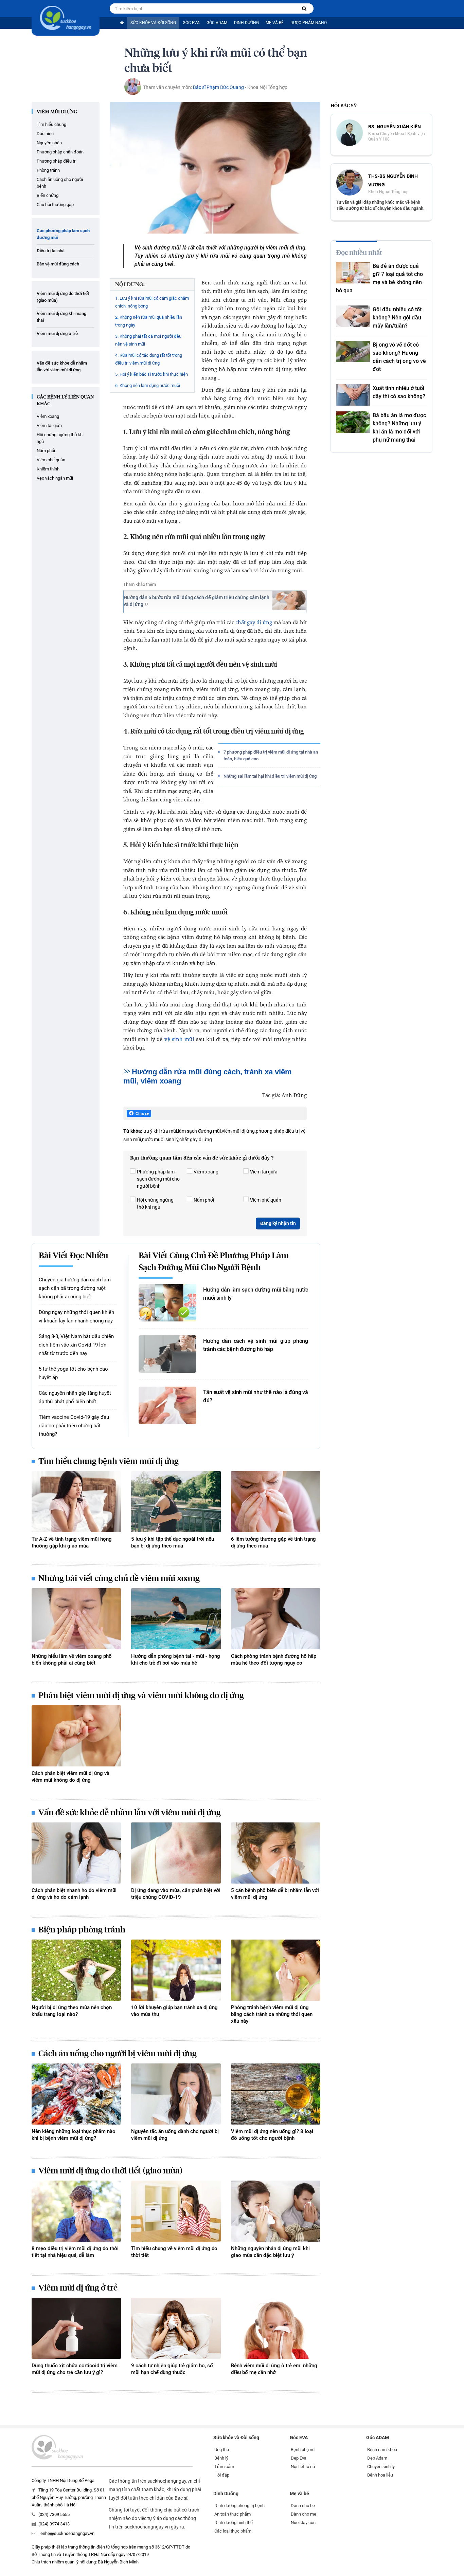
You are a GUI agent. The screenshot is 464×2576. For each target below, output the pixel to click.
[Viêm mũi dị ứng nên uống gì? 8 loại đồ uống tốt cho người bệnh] (276, 2094)
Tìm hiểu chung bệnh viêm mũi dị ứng (109, 1462)
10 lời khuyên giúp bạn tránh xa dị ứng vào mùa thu (174, 2011)
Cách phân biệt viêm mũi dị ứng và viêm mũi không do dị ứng (70, 1777)
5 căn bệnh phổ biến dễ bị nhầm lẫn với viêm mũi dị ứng (275, 1894)
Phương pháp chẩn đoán (60, 152)
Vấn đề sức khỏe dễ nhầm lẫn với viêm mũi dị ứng (62, 366)
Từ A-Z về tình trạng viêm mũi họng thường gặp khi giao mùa (72, 1542)
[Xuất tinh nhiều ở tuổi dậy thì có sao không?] (353, 395)
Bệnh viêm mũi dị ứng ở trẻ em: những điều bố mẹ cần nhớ (274, 2369)
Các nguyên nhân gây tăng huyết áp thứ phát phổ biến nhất (75, 1397)
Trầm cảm (224, 2467)
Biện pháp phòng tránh (82, 1930)
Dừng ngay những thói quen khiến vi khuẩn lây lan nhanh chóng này (76, 1317)
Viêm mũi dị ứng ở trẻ (57, 333)
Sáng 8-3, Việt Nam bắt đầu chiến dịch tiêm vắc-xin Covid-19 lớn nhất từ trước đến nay (76, 1345)
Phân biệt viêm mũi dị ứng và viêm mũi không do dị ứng (141, 1696)
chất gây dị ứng (254, 622)
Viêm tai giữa (49, 425)
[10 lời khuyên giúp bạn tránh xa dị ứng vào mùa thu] (176, 1970)
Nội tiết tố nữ (303, 2467)
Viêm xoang (48, 416)
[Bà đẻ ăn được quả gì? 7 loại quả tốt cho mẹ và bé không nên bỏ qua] (353, 273)
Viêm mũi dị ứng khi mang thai (61, 317)
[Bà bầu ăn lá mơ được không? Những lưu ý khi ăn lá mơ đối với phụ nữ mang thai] (353, 422)
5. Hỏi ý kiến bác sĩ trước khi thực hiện (151, 374)
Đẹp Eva (299, 2458)
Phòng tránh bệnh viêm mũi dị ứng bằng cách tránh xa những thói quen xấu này (272, 2014)
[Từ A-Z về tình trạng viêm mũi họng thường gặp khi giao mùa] (76, 1502)
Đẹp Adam (377, 2458)
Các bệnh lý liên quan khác (65, 401)
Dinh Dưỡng (246, 23)
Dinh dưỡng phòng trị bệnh (239, 2506)
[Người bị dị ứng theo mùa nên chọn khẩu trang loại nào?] (76, 1970)
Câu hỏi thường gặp (55, 205)
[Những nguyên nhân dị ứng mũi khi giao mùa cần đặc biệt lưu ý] (276, 2211)
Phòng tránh (48, 170)
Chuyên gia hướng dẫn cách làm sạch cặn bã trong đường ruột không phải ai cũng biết (75, 1288)
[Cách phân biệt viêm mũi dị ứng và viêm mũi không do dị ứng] (76, 1736)
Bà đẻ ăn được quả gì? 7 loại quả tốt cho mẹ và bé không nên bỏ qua (379, 278)
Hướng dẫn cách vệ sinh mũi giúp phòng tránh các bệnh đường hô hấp (256, 1345)
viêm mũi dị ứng (238, 1131)
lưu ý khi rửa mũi (160, 1131)
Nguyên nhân (49, 143)
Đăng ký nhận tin (278, 1223)
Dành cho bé (303, 2506)
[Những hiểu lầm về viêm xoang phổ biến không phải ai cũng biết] (76, 1619)
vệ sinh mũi (179, 1039)
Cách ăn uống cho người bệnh (60, 183)
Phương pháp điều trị (57, 161)
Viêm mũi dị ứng (57, 112)
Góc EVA (191, 23)
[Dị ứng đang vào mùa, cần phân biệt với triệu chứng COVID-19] (176, 1853)
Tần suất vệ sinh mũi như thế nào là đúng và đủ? (256, 1396)
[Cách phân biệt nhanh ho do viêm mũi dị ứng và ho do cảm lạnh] (76, 1853)
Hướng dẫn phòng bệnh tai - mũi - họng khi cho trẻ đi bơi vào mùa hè (176, 1660)
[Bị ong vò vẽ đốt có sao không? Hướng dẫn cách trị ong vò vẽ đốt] (353, 351)
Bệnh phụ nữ (303, 2450)
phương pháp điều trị (278, 1131)
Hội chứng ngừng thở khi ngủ (60, 438)
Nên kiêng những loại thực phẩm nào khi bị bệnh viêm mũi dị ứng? (74, 2135)
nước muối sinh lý (160, 1139)
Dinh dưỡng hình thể (234, 2523)
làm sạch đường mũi (199, 1131)
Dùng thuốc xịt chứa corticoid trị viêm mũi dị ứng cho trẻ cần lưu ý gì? (75, 2369)
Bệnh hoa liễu (380, 2475)
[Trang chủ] (122, 23)
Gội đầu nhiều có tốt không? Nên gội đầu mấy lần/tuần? (397, 318)
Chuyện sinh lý (381, 2467)
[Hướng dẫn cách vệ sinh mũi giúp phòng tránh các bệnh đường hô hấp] (167, 1354)
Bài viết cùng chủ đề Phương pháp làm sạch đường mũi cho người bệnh (214, 1262)
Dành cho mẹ (304, 2514)
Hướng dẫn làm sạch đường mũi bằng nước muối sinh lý (256, 1294)
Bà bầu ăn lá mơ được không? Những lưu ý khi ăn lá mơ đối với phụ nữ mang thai (399, 428)
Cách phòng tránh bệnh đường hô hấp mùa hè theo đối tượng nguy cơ (274, 1660)
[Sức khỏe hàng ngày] (66, 18)
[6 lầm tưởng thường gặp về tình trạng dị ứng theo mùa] (276, 1502)
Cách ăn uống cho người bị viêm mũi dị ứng (118, 2054)
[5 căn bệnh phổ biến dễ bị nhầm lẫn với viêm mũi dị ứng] (276, 1853)
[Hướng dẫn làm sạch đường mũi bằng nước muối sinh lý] (167, 1303)
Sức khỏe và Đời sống (153, 23)
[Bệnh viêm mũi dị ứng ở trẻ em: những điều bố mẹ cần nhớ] (276, 2328)
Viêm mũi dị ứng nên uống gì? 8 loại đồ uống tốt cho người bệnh (272, 2135)
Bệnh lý (221, 2458)
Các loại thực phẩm (233, 2531)
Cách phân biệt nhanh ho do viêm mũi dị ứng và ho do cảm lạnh (74, 1894)
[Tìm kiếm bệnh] (304, 9)
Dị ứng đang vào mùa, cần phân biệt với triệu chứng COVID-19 (176, 1894)
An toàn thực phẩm (233, 2514)
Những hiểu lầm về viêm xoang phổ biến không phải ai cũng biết (72, 1660)
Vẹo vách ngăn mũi (55, 478)
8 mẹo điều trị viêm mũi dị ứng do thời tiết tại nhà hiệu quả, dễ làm (75, 2252)
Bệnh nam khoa (382, 2450)
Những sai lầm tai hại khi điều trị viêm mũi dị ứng (270, 776)
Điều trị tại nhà (51, 251)
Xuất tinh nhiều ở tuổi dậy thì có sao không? (399, 392)
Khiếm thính (48, 469)
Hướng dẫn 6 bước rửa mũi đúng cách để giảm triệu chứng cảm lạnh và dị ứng (197, 601)
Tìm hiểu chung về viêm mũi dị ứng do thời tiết (174, 2252)
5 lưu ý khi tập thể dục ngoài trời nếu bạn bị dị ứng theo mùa (173, 1542)
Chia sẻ (142, 1113)
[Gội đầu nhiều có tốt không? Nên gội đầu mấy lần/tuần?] (353, 316)
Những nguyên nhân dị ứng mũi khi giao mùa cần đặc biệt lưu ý (270, 2252)
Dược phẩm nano (309, 23)
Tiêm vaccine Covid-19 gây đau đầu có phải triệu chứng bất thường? (74, 1426)
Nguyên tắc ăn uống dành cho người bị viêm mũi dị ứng (175, 2135)
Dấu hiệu (45, 134)
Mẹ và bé (275, 23)
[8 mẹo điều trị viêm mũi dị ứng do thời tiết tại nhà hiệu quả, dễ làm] (76, 2211)
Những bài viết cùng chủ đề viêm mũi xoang (119, 1579)
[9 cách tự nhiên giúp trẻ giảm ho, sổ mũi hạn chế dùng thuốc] (176, 2328)
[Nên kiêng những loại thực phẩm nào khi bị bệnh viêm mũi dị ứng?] (76, 2094)
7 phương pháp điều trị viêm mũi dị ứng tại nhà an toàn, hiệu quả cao (271, 755)
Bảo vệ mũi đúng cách (58, 264)
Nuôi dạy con (303, 2523)
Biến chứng (48, 195)
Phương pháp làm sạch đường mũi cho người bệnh (158, 1179)
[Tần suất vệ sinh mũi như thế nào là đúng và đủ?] (167, 1405)
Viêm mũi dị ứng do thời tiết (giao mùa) (63, 297)
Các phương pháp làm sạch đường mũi (63, 234)
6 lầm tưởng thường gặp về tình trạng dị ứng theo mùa (273, 1542)
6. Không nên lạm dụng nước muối (148, 385)
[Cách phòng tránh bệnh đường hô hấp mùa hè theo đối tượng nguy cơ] (276, 1619)
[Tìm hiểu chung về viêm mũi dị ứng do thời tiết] (176, 2211)
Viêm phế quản (51, 460)
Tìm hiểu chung (51, 124)
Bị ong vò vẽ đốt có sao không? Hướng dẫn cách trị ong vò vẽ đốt (399, 357)
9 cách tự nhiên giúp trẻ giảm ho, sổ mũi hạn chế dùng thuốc (172, 2369)
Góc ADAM (217, 23)
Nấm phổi (46, 451)
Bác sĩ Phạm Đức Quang (218, 87)
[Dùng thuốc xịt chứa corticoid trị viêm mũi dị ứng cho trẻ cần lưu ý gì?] (76, 2328)
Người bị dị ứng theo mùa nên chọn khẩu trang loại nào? (72, 2011)
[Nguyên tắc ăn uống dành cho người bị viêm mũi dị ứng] (176, 2094)
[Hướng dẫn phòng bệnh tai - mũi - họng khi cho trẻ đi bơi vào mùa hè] (176, 1619)
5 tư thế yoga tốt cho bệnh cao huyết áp (73, 1373)
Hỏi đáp (222, 2475)
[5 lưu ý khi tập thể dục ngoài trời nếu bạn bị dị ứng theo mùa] (176, 1502)
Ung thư (222, 2450)
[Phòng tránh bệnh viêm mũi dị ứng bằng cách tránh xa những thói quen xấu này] (276, 1970)
